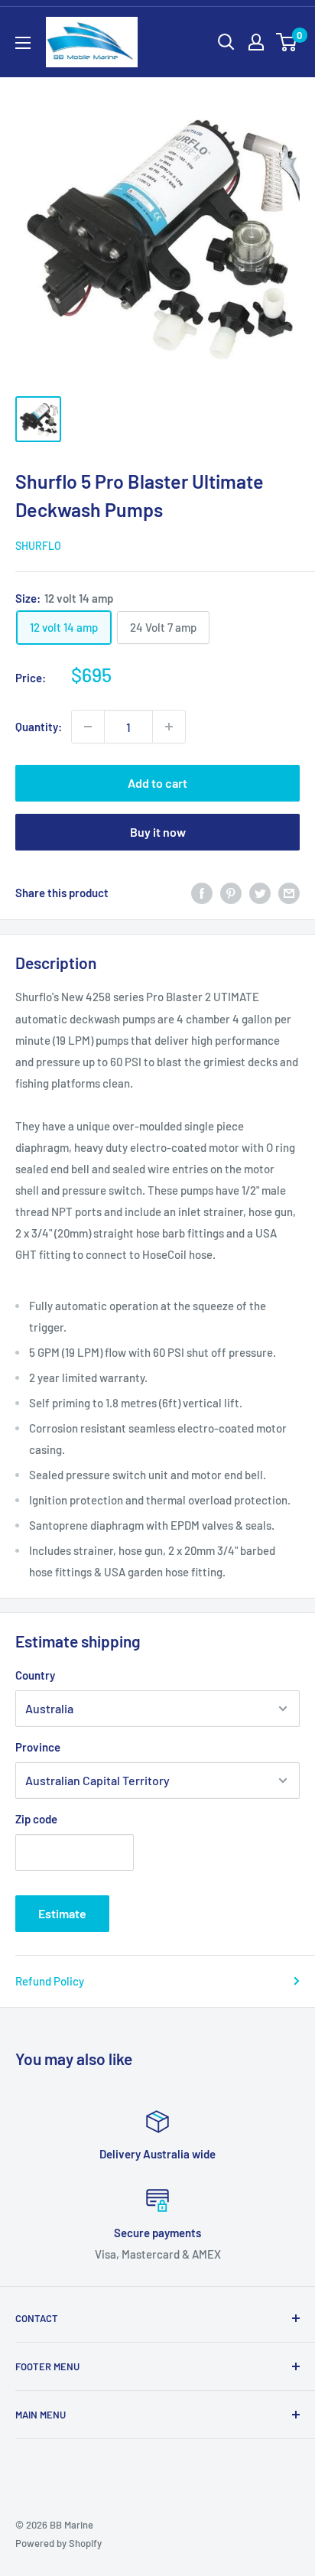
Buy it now (158, 832)
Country (35, 1675)
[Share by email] (289, 893)
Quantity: (39, 727)
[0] (287, 42)
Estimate (62, 1913)
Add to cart (157, 783)
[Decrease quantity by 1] (88, 727)
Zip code (36, 1819)
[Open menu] (23, 43)
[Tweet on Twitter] (260, 893)
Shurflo (38, 546)
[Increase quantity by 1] (169, 727)
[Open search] (226, 42)
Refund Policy (50, 1981)
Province (38, 1747)
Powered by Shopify (58, 2543)
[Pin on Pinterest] (231, 893)
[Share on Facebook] (202, 893)
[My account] (256, 42)
